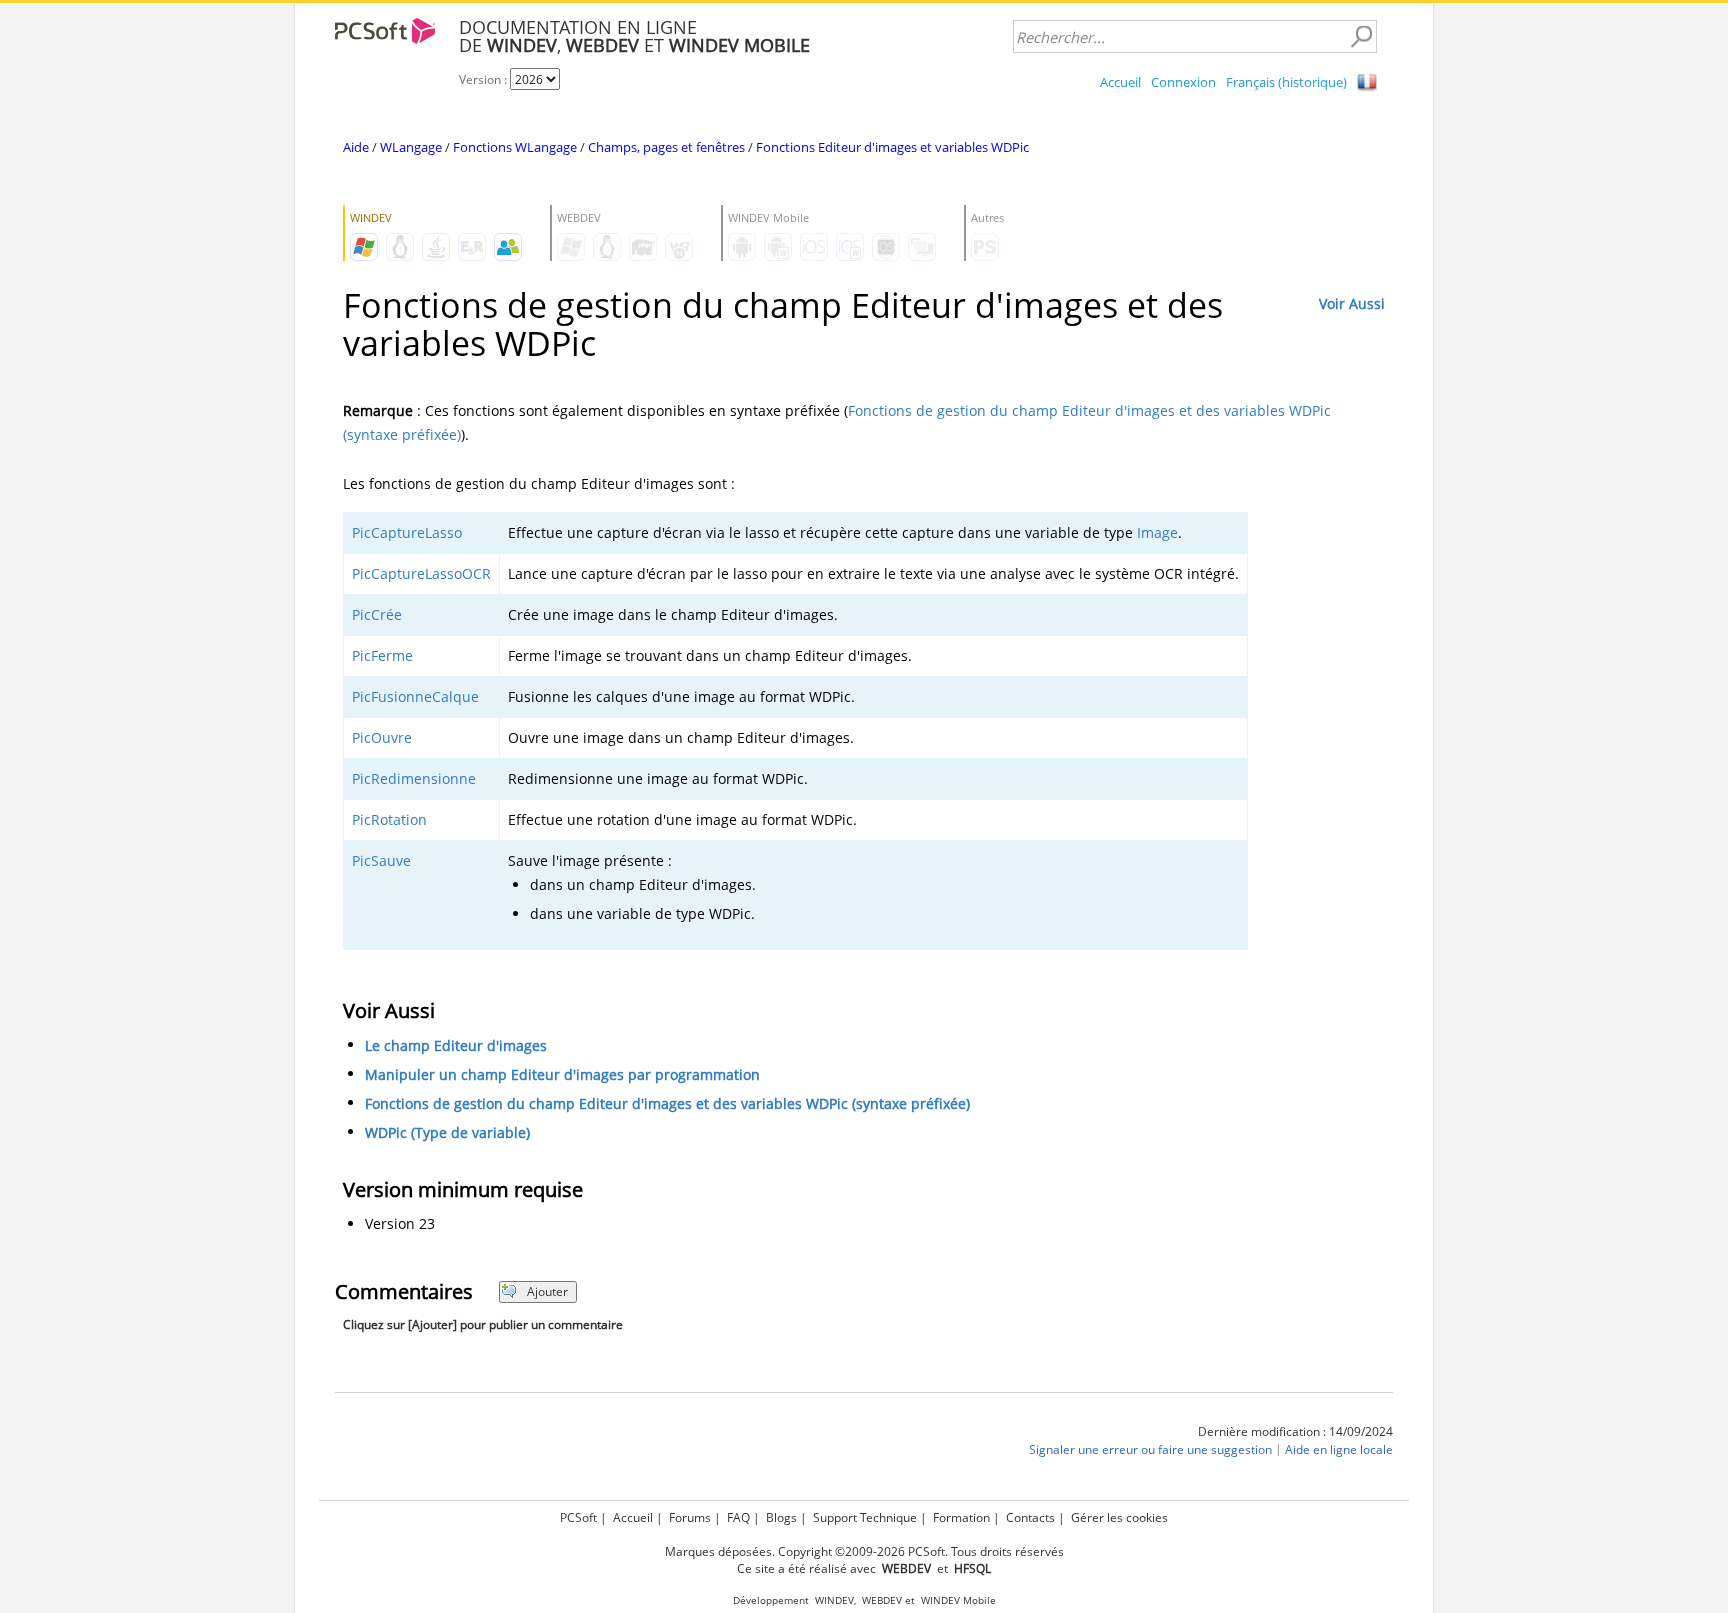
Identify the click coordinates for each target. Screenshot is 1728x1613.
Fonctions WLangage (515, 147)
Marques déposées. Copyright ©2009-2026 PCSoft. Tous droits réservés (864, 1551)
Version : (484, 79)
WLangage (411, 147)
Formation (961, 1517)
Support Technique (865, 1517)
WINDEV (834, 1600)
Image (1157, 532)
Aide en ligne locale (1339, 1449)
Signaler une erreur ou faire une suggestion (1150, 1449)
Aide (356, 147)
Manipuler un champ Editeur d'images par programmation (562, 1074)
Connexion (1183, 82)
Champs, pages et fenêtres (666, 147)
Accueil (1120, 82)
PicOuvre (382, 737)
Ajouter (547, 1291)
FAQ (738, 1517)
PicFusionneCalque (415, 696)
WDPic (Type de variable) (447, 1132)
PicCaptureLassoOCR (421, 573)
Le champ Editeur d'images (456, 1045)
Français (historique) (1286, 82)
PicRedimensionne (414, 778)
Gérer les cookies (1119, 1517)
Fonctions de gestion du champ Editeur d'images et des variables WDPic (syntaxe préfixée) (667, 1103)
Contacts (1030, 1517)
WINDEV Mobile (958, 1600)
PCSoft (578, 1517)
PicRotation (389, 819)
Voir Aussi (1352, 303)
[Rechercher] (1361, 37)
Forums (690, 1517)
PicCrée (377, 614)
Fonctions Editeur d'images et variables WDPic (892, 147)
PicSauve (381, 860)
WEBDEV (882, 1600)
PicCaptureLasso (407, 532)
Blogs (781, 1517)
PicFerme (382, 655)
